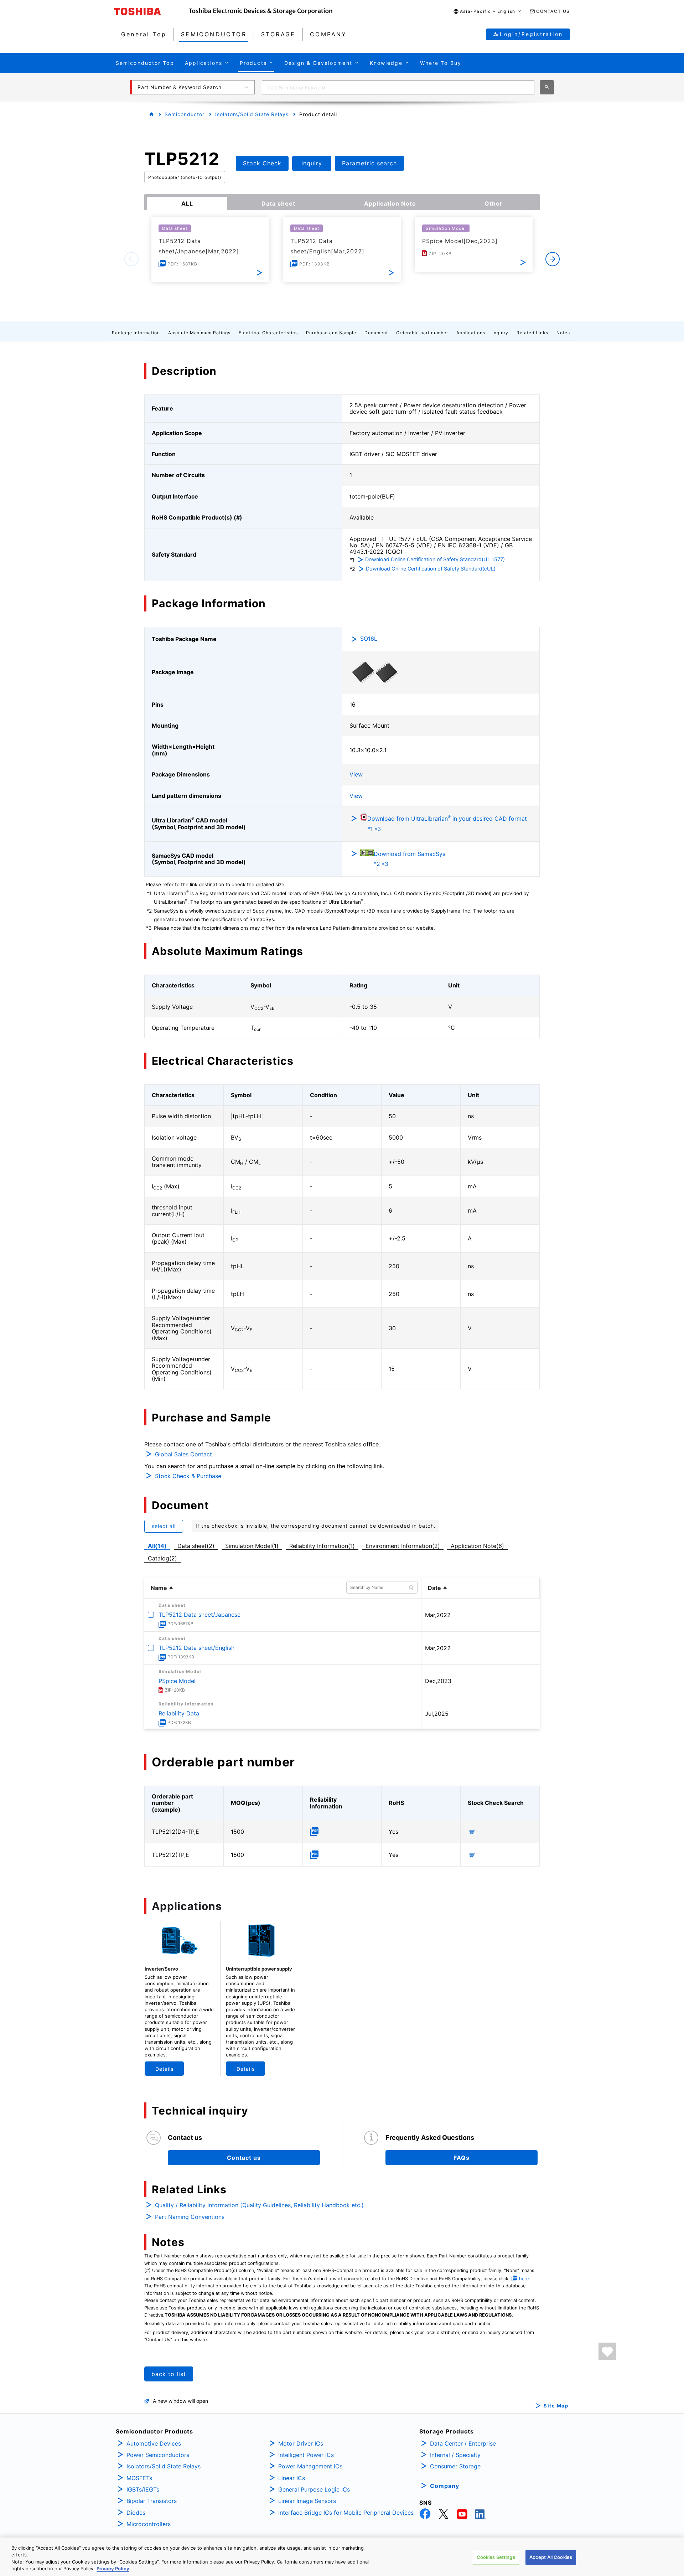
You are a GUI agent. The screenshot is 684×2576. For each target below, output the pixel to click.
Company (445, 2486)
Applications (471, 333)
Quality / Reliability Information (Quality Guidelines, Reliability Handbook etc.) (259, 2205)
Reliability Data (179, 1713)
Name (159, 1588)
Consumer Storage (455, 2466)
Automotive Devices (154, 2443)
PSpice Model (177, 1681)
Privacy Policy (113, 2569)
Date (434, 1588)
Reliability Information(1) (322, 1546)
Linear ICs (292, 2478)
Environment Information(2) (403, 1546)
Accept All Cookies (551, 2557)
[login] (607, 2351)
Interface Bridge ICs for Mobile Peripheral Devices (346, 2513)
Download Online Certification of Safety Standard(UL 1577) (435, 559)
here (524, 2279)
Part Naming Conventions (190, 2217)
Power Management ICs (310, 2466)
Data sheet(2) (196, 1546)
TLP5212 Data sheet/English (196, 1648)
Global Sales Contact (183, 1454)
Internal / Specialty (455, 2455)
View (356, 774)
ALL (187, 203)
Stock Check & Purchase (188, 1476)
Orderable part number (422, 333)
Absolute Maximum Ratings (199, 333)
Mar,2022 (438, 1615)
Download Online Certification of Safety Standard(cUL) (431, 569)
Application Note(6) (477, 1546)
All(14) (157, 1546)
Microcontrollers (149, 2524)
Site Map (556, 2406)
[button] (488, 12)
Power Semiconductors (158, 2455)
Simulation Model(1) (252, 1546)
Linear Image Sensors (307, 2501)
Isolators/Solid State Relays (252, 114)
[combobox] (398, 87)
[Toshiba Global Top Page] (151, 11)
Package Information (136, 333)
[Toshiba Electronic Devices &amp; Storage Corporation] (261, 11)
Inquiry (500, 333)
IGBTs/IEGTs (143, 2489)
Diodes (136, 2513)
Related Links (532, 333)
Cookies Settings (496, 2557)
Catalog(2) (162, 1558)
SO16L (369, 639)
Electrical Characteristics (268, 333)
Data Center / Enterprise (463, 2443)
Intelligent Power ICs (306, 2455)
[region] (342, 2557)
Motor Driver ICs (301, 2443)
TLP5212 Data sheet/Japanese (199, 1615)
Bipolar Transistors (152, 2501)
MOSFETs (139, 2478)
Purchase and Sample (331, 333)
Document (376, 333)
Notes (563, 333)
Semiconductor (185, 114)
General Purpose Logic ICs (314, 2489)
